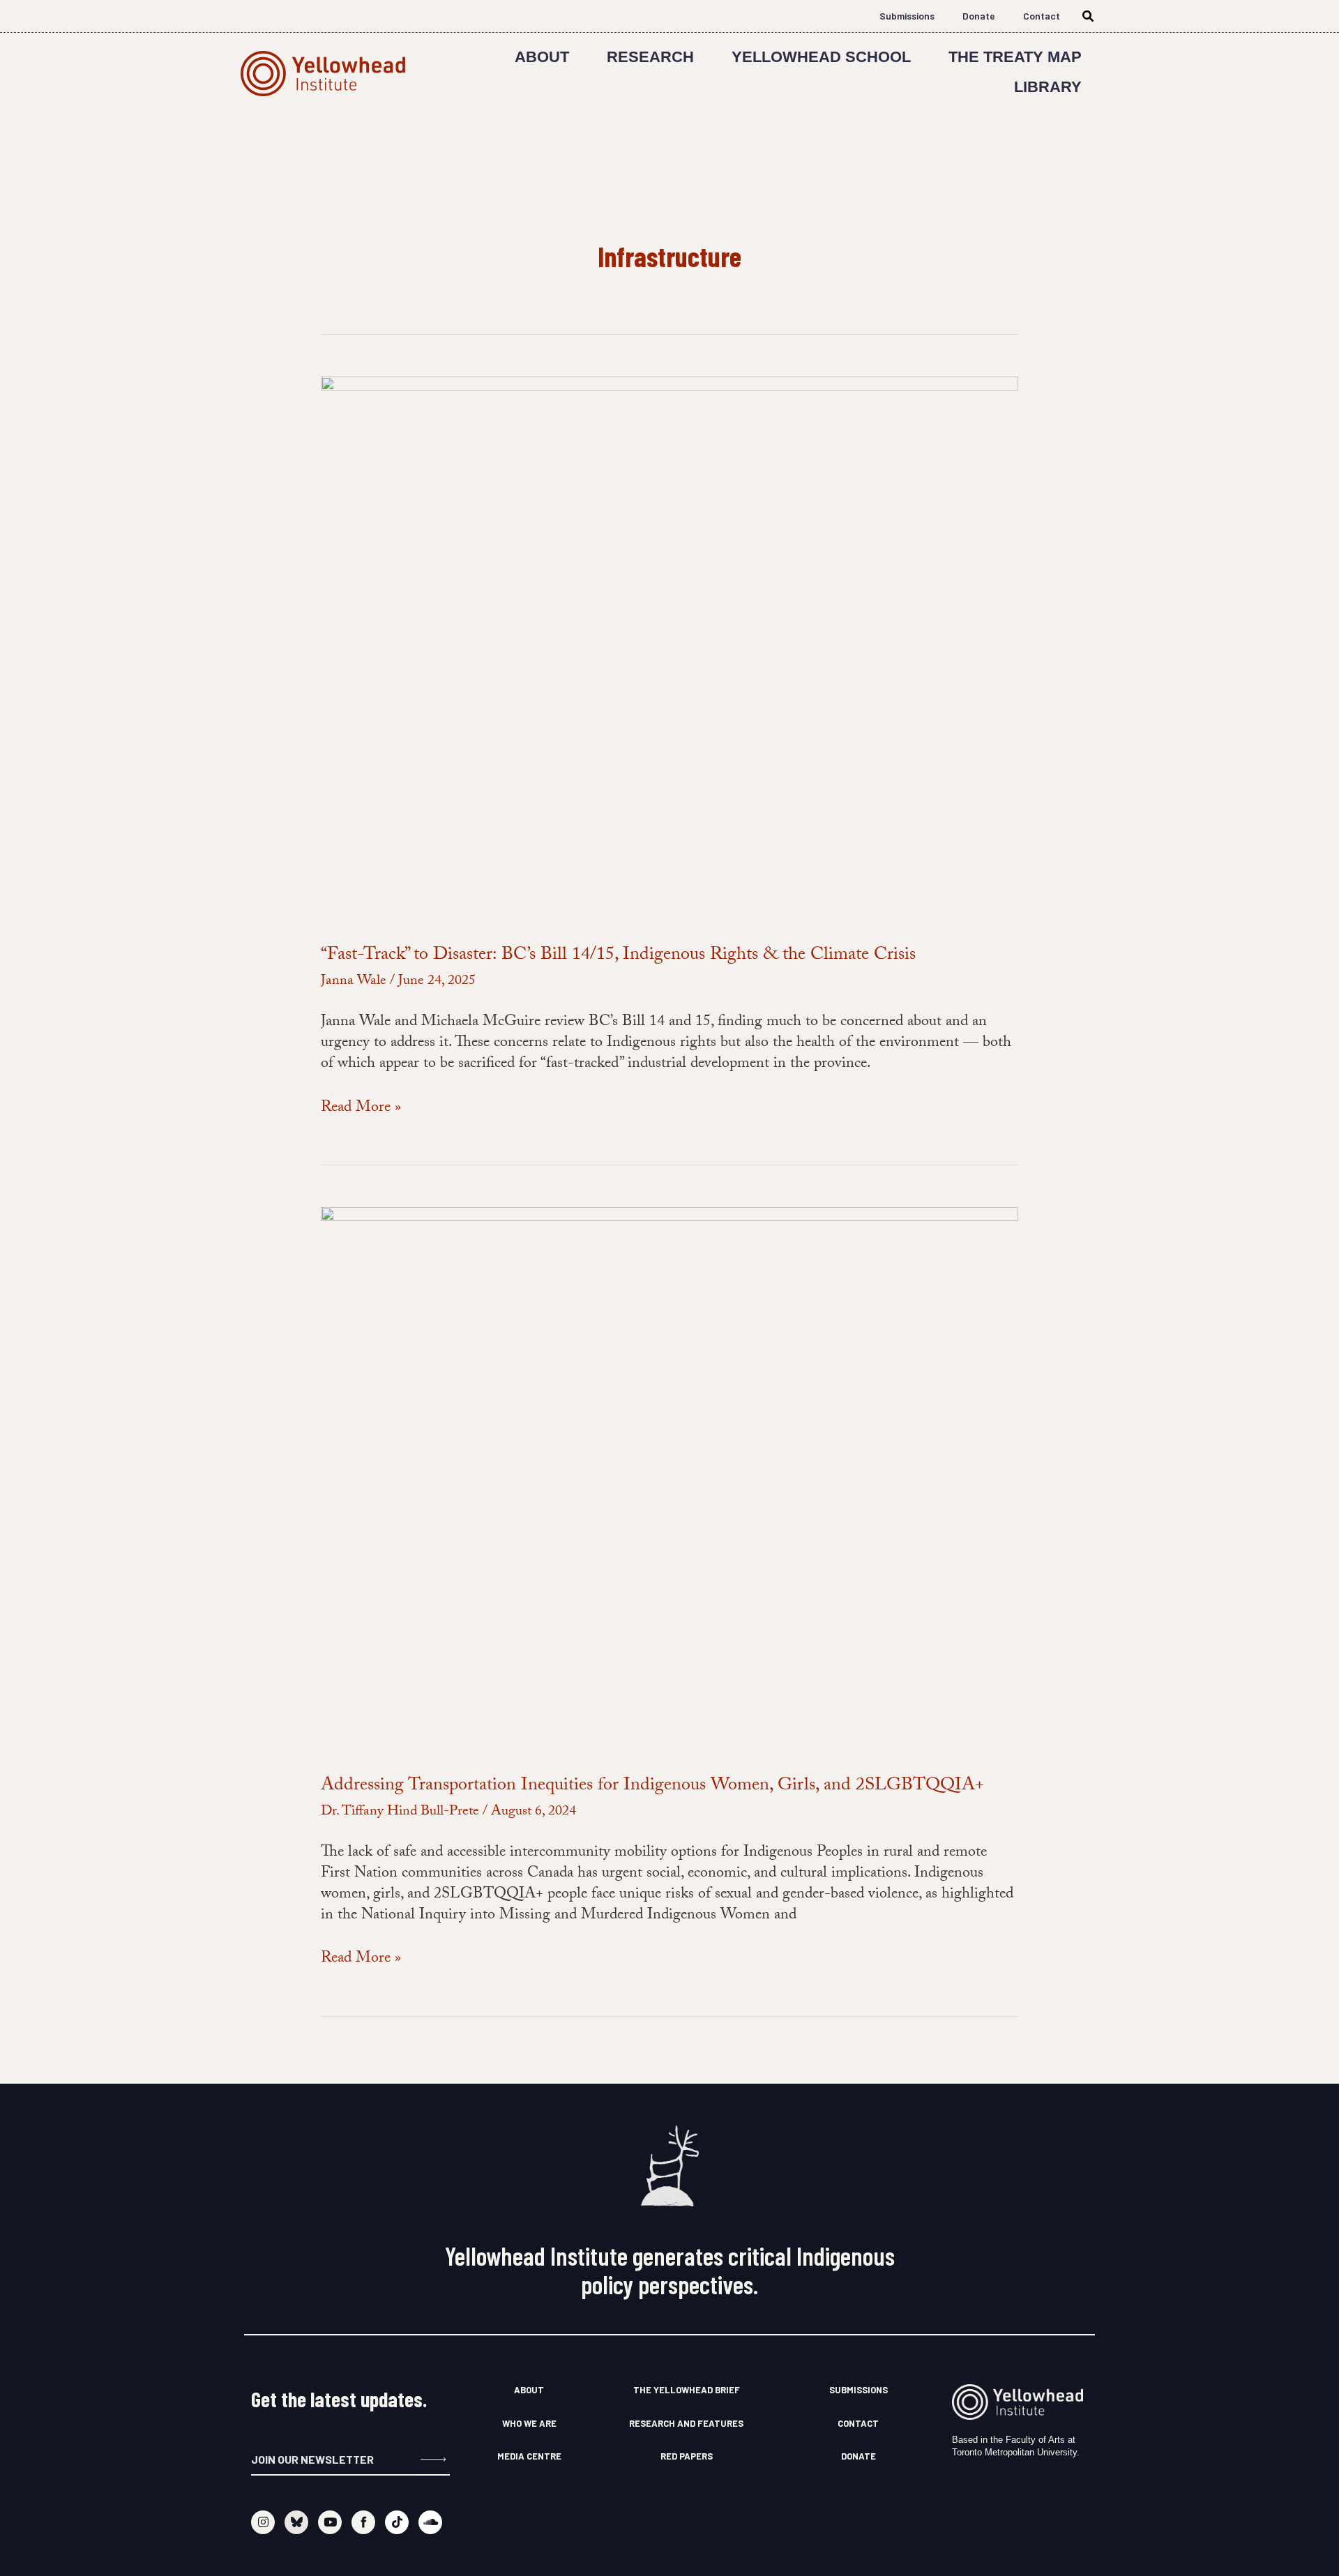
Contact (1042, 16)
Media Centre (529, 2456)
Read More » (361, 1109)
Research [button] (650, 57)
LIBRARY (1048, 87)
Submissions (907, 16)
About (542, 57)
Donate (979, 16)
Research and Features (686, 2423)
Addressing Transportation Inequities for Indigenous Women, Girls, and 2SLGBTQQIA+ (652, 1787)
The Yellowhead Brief (687, 2390)
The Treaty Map (1015, 57)
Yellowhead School (821, 57)
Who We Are (529, 2423)
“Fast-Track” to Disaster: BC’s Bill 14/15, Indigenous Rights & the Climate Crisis (618, 956)
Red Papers (687, 2456)
